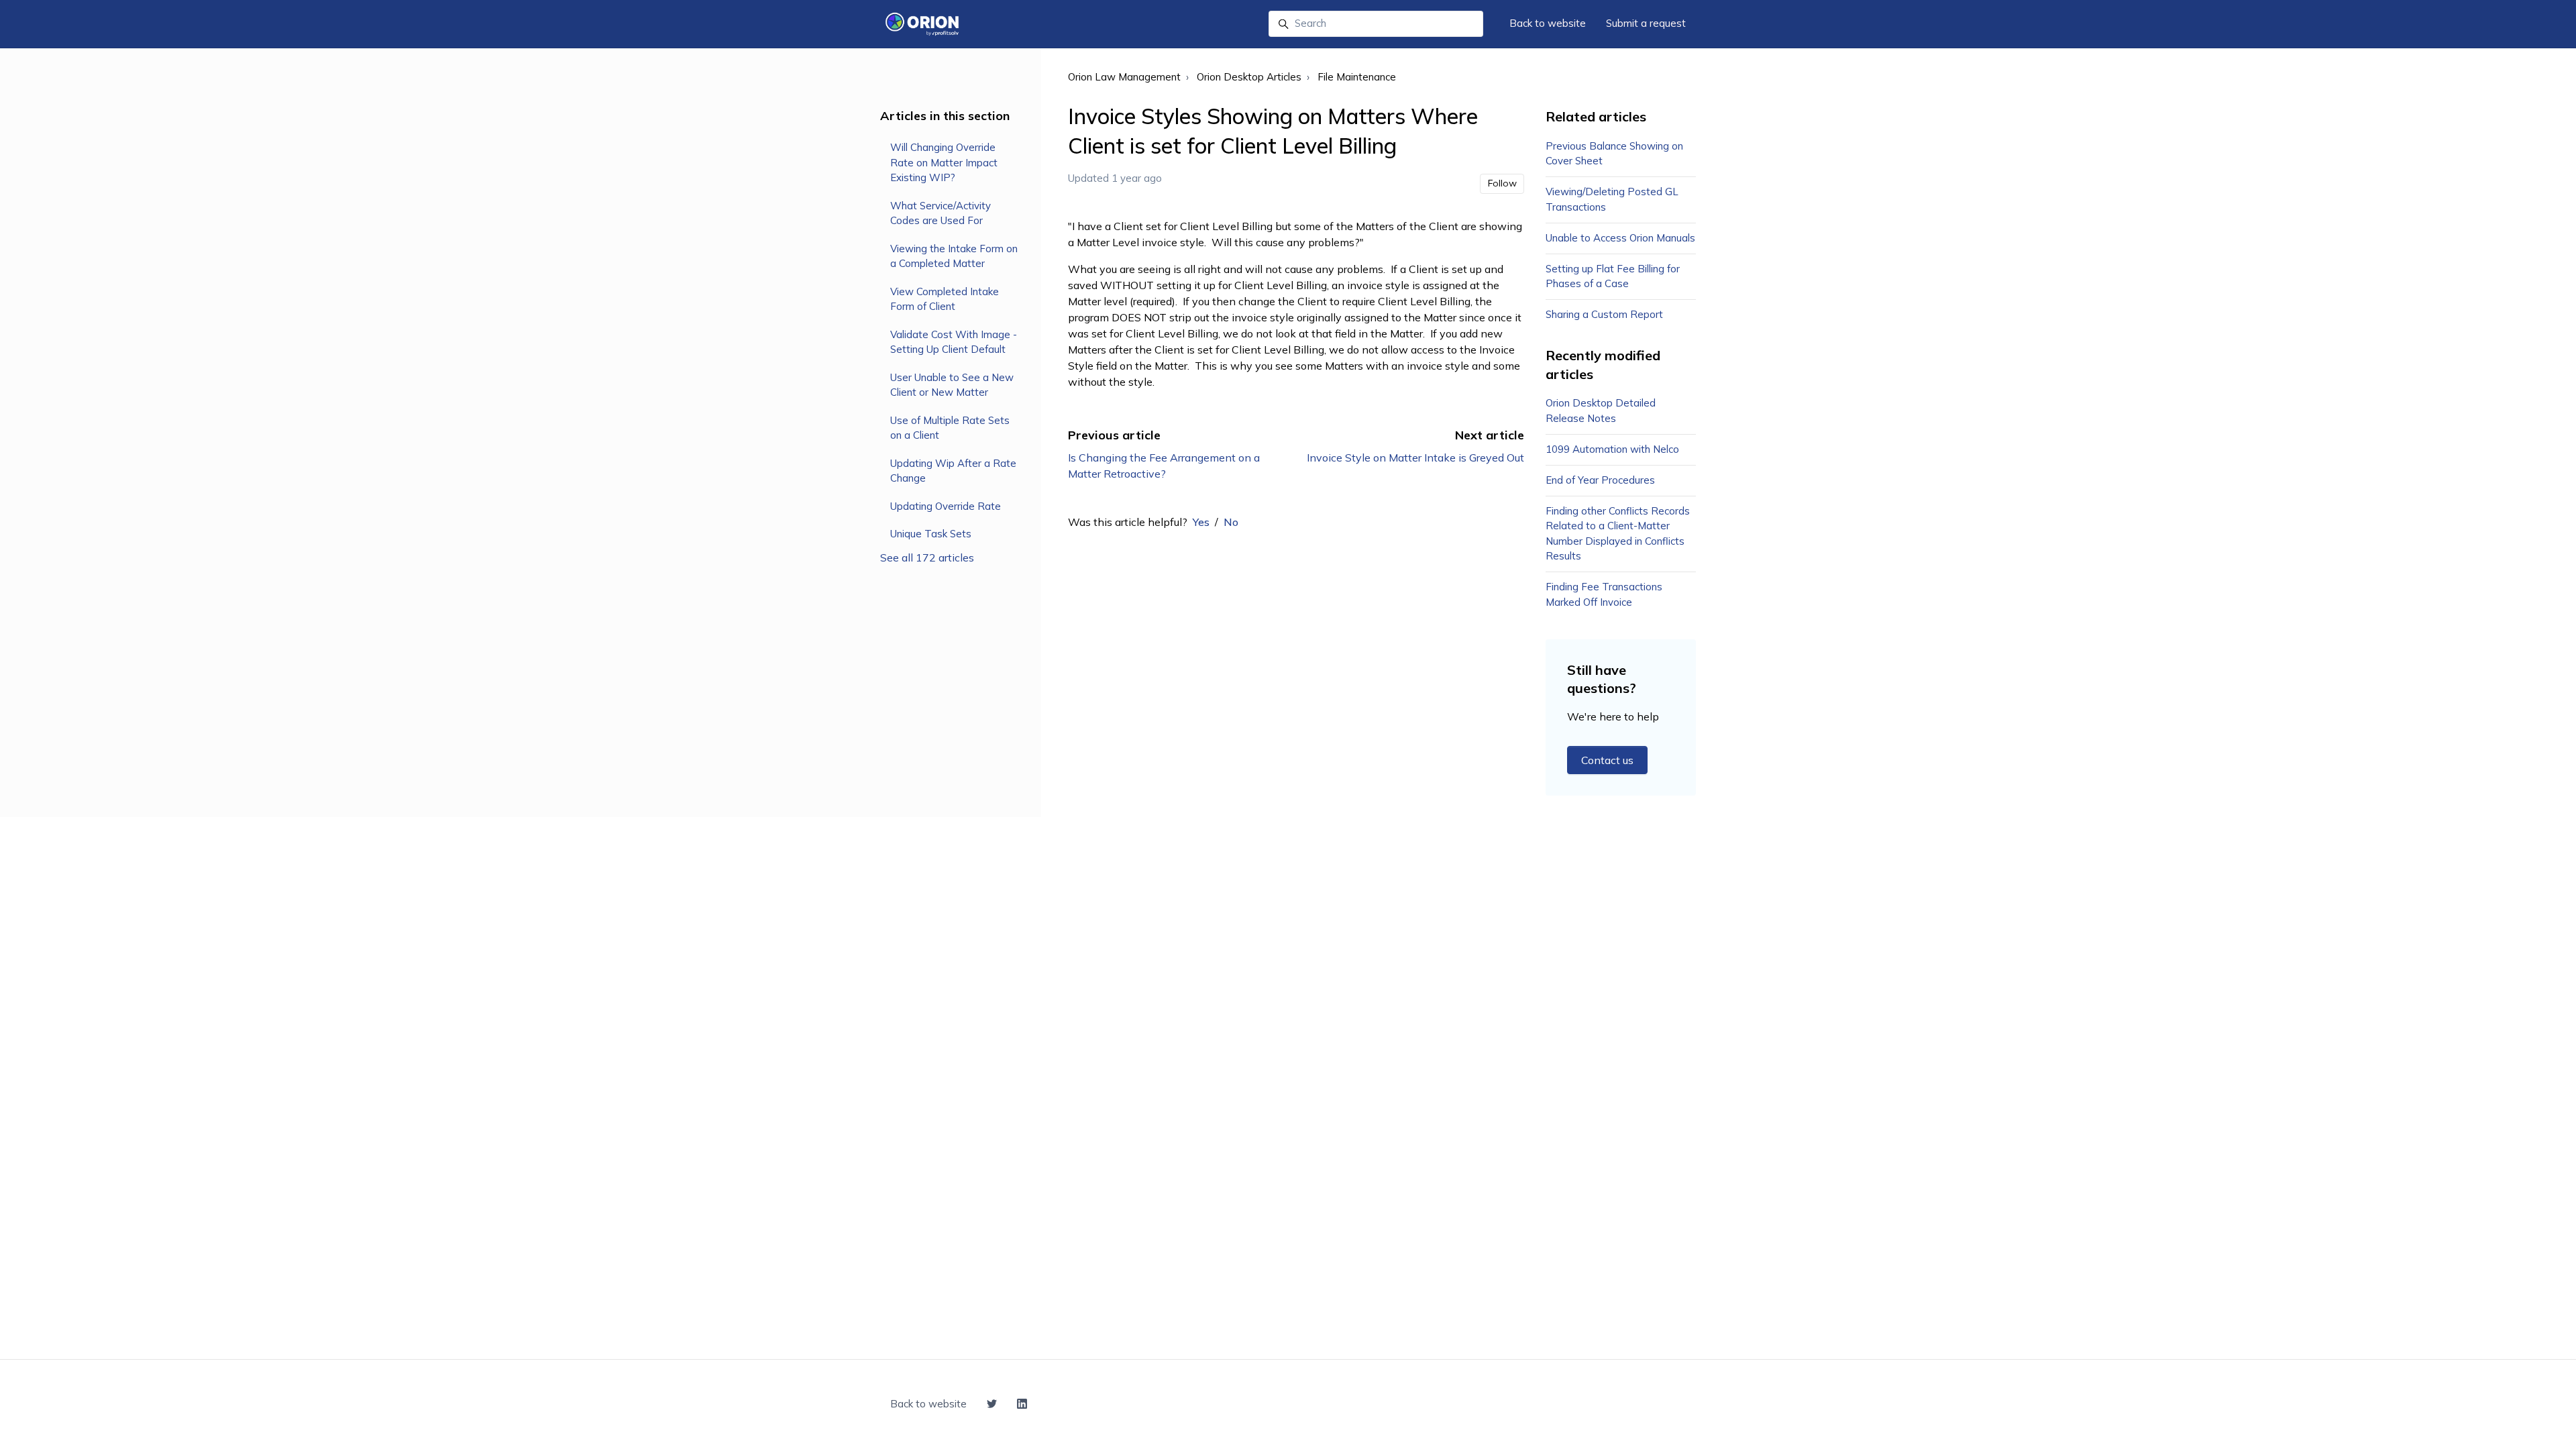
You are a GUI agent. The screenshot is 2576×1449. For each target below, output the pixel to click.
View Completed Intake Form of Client (945, 299)
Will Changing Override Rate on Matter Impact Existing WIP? (944, 162)
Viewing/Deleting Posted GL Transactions (1612, 199)
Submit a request (1646, 23)
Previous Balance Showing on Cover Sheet (1614, 154)
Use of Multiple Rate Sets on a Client (950, 428)
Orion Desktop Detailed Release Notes (1601, 411)
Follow (1502, 183)
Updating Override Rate (946, 506)
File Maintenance (1357, 77)
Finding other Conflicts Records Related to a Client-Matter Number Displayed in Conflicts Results (1618, 534)
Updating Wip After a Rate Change (953, 471)
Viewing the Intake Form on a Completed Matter (954, 256)
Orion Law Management (1124, 77)
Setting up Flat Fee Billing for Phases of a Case (1613, 276)
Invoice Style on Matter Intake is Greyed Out (1415, 458)
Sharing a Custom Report (1604, 314)
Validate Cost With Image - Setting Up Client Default (954, 342)
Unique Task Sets (931, 534)
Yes (1201, 522)
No (1231, 522)
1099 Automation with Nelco (1612, 449)
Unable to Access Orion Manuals (1620, 238)
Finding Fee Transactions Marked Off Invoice (1604, 594)
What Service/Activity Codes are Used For (941, 213)
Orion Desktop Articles (1249, 77)
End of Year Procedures (1600, 480)
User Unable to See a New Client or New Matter (952, 385)
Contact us (1607, 760)
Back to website (1548, 23)
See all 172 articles (927, 557)
